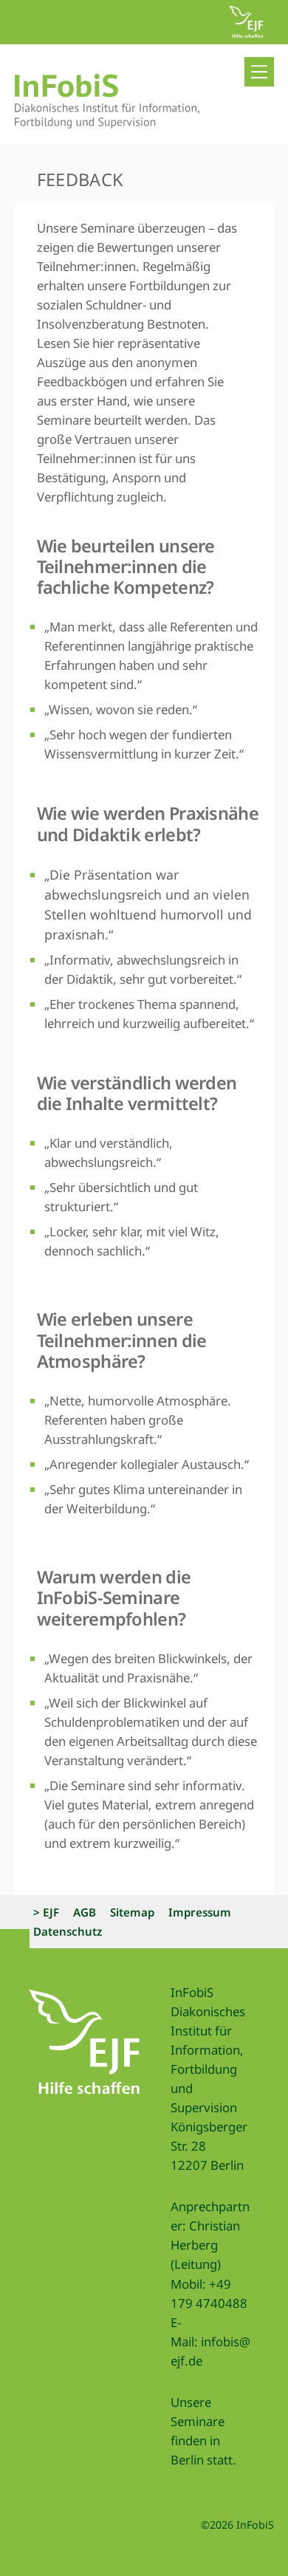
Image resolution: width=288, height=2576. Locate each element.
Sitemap (132, 1912)
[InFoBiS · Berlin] (107, 121)
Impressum (200, 1912)
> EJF (46, 1912)
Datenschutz (68, 1931)
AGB (85, 1912)
